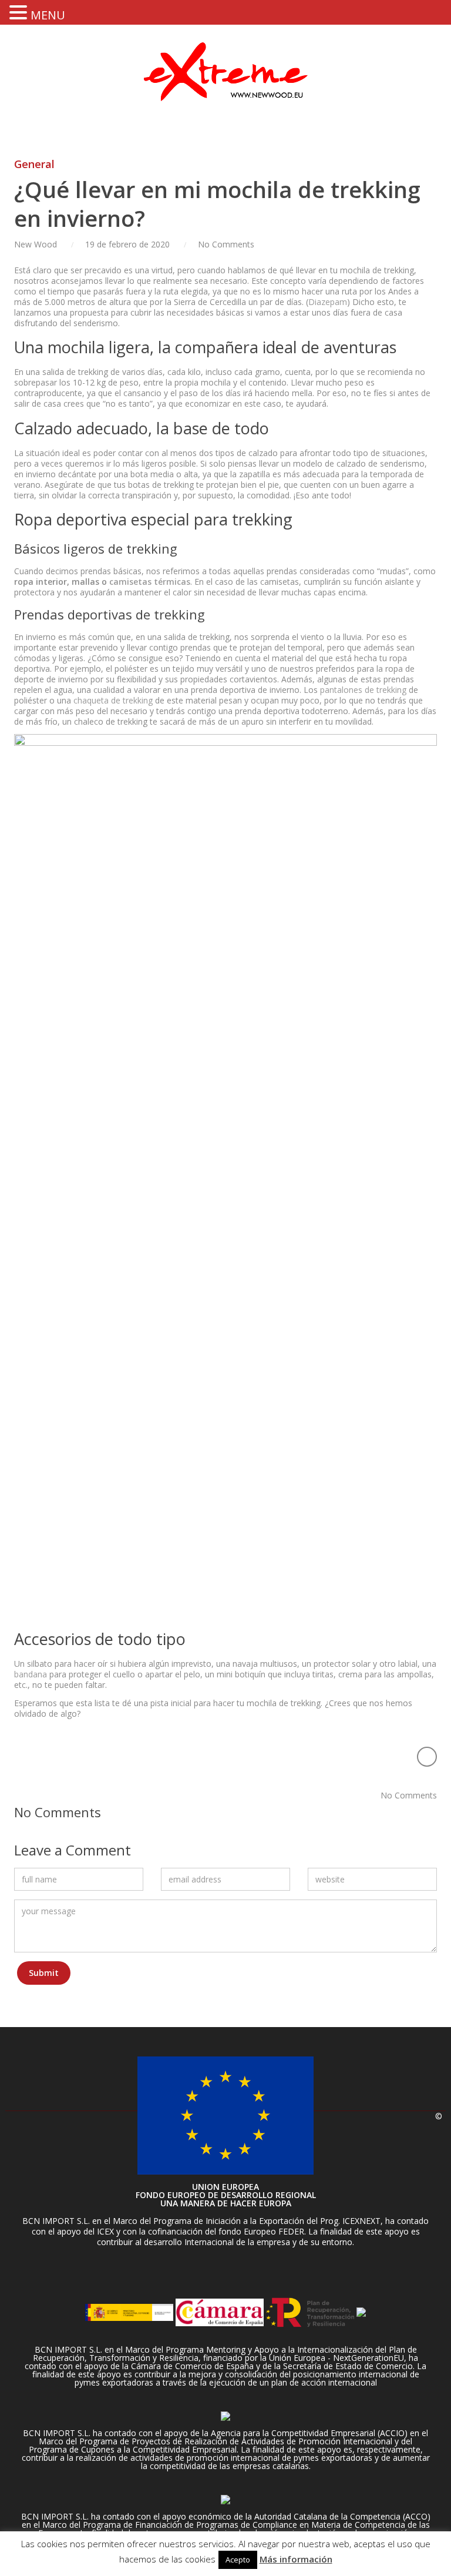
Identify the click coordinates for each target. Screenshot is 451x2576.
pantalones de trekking (363, 690)
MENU (48, 15)
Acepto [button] (238, 2560)
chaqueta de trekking (113, 700)
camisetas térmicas (150, 582)
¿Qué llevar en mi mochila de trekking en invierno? (217, 204)
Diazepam (328, 302)
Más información (296, 2559)
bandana (31, 1674)
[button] (20, 12)
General (34, 164)
